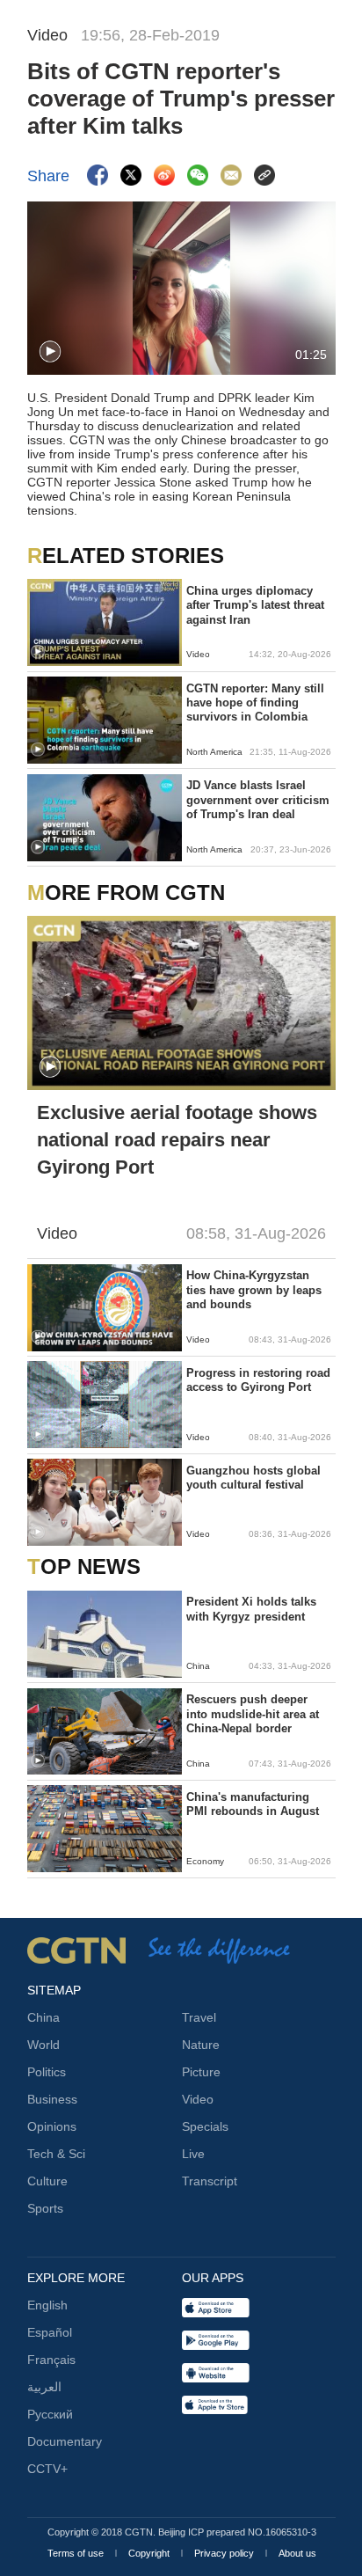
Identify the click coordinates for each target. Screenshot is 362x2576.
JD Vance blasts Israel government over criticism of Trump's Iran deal (258, 800)
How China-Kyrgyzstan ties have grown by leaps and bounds (254, 1290)
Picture (201, 2072)
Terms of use (77, 2553)
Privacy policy (225, 2553)
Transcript (210, 2181)
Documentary (65, 2441)
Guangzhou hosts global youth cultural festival (253, 1478)
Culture (47, 2181)
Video (198, 2099)
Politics (47, 2072)
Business (52, 2099)
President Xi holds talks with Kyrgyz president (251, 1609)
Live (193, 2154)
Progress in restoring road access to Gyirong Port (258, 1380)
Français (51, 2360)
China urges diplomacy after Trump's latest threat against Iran (255, 605)
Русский (50, 2414)
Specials (205, 2126)
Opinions (52, 2126)
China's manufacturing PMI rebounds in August (253, 1804)
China (43, 2017)
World (43, 2045)
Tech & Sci (56, 2154)
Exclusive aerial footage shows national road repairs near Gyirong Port (177, 1140)
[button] (50, 352)
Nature (201, 2045)
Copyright (150, 2553)
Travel (199, 2017)
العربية (44, 2387)
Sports (45, 2208)
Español (50, 2332)
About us (297, 2553)
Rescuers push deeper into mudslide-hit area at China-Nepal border (253, 1714)
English (47, 2305)
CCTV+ (47, 2469)
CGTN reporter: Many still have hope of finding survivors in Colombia (255, 703)
